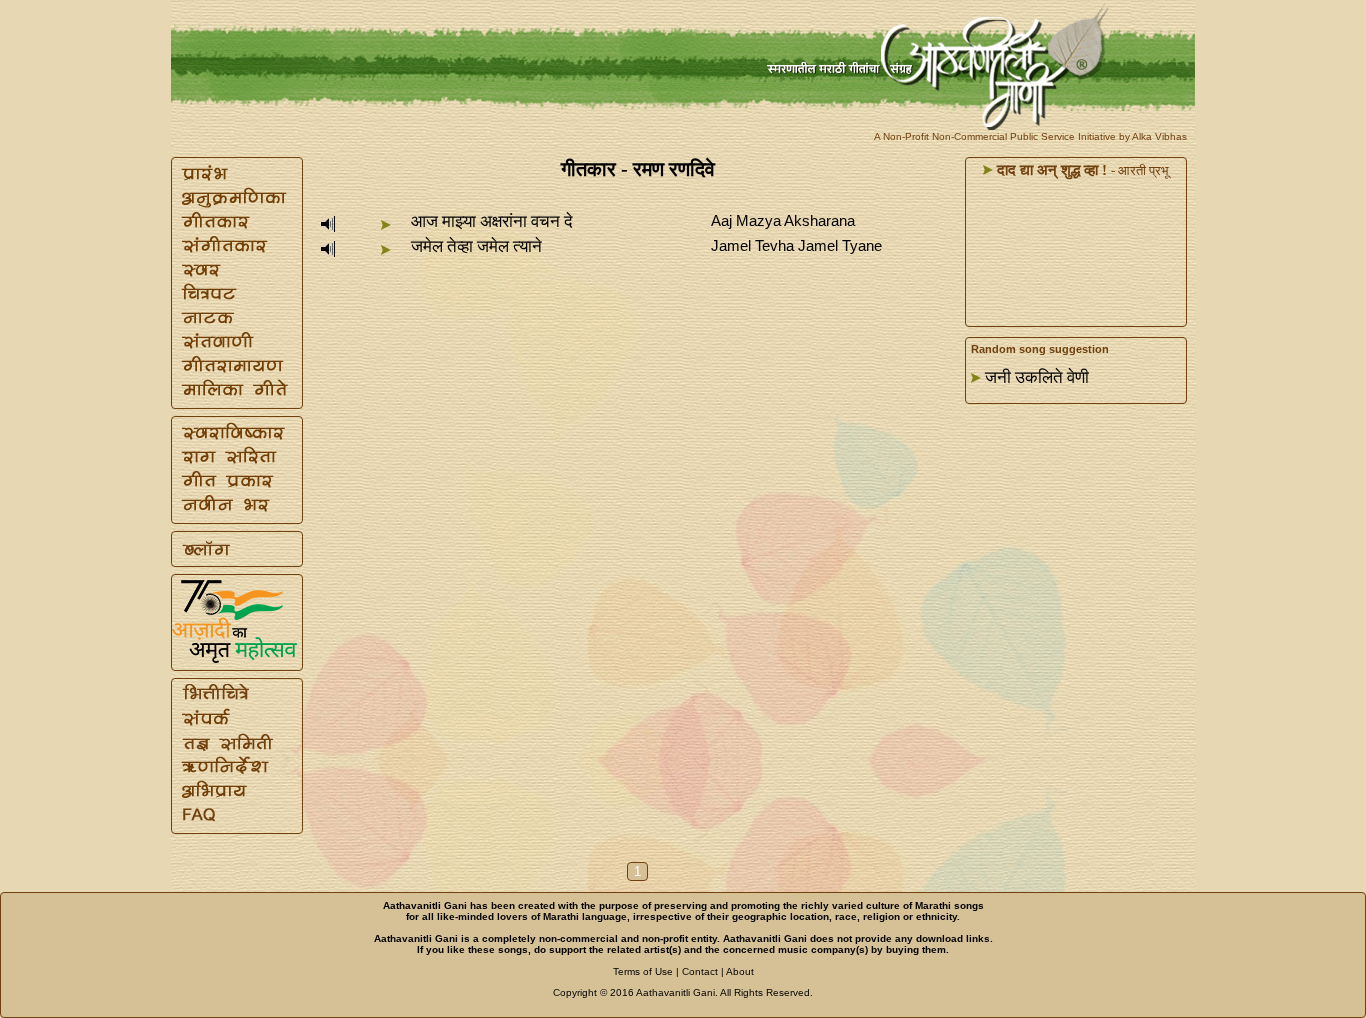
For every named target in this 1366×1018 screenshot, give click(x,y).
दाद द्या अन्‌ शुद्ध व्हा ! (1050, 170)
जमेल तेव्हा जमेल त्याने (476, 246)
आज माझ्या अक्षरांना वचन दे (492, 221)
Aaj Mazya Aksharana (783, 220)
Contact (700, 971)
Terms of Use (643, 971)
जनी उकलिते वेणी (1037, 377)
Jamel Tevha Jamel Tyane (796, 245)
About (740, 971)
